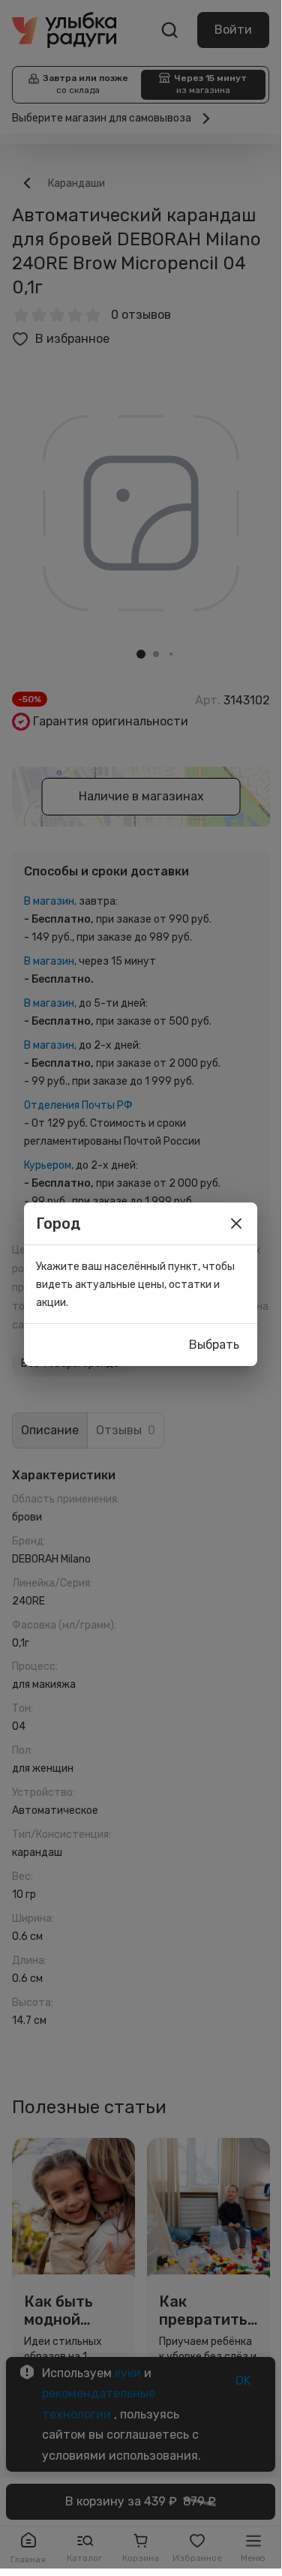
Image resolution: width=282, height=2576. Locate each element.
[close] (236, 1223)
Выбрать (214, 1345)
